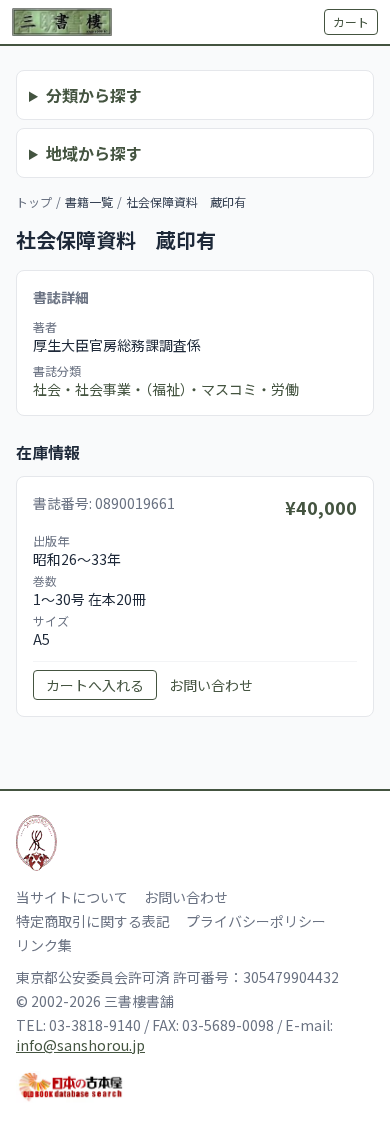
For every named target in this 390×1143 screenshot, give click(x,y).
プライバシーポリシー (256, 921)
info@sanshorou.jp (80, 1045)
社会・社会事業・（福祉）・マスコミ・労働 (166, 389)
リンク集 (44, 945)
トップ (34, 201)
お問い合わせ (211, 685)
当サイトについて (72, 897)
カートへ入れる (95, 685)
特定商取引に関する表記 (93, 921)
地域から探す (94, 153)
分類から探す (94, 95)
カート (351, 21)
